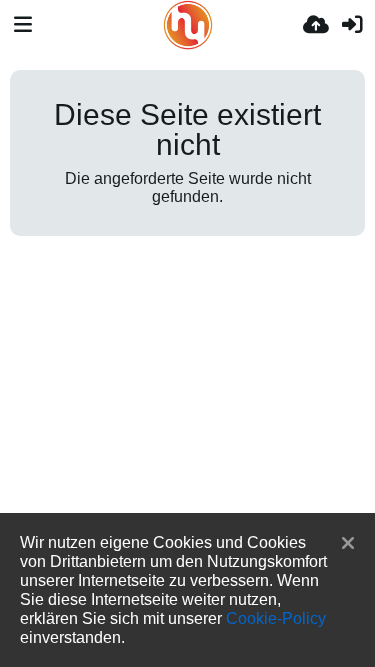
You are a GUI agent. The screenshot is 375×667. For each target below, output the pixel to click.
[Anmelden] (352, 25)
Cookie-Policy (276, 618)
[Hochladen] (316, 25)
